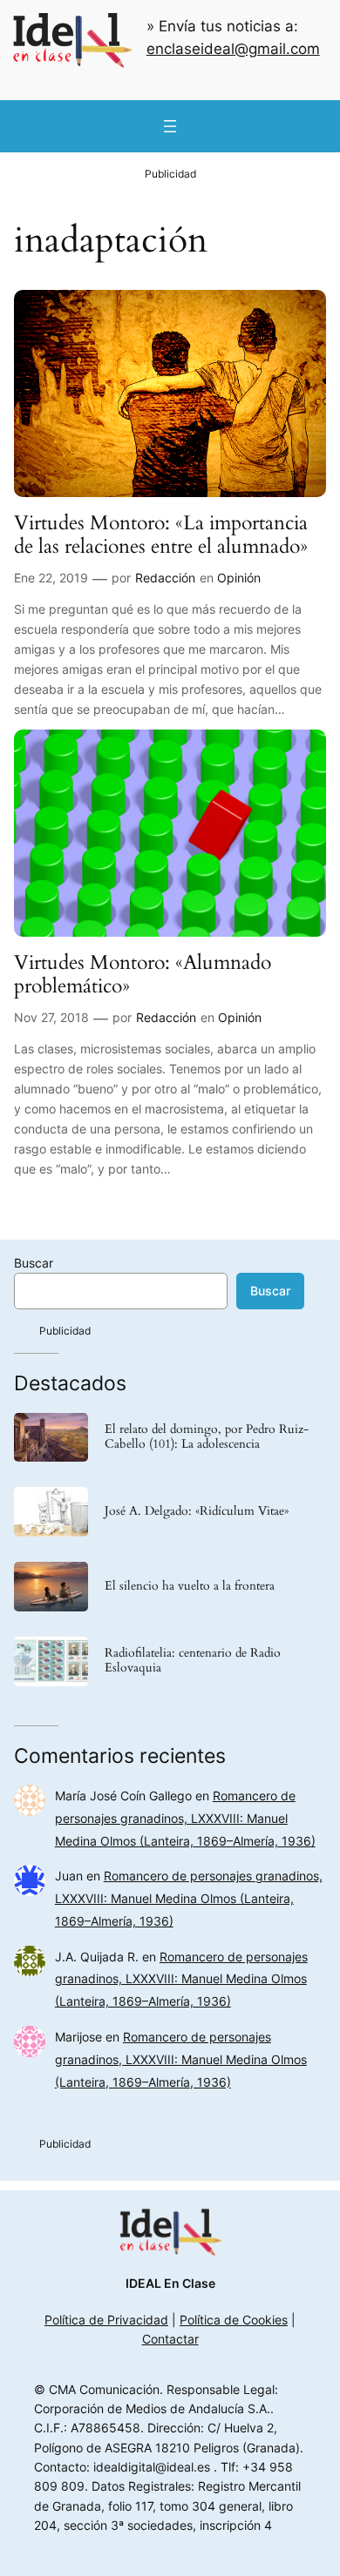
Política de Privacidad (106, 2320)
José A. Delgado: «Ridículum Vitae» (197, 1512)
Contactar (170, 2339)
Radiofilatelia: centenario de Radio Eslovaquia (193, 1661)
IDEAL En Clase (170, 2283)
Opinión (239, 578)
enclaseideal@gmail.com (233, 49)
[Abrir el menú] (170, 126)
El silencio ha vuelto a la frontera (190, 1587)
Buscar (34, 1263)
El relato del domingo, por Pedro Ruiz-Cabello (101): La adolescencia (207, 1437)
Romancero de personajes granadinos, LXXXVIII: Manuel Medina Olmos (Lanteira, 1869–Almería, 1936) (185, 1818)
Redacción (165, 578)
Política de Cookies (234, 2320)
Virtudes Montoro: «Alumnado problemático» (143, 975)
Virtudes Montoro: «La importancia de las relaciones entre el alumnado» (161, 535)
